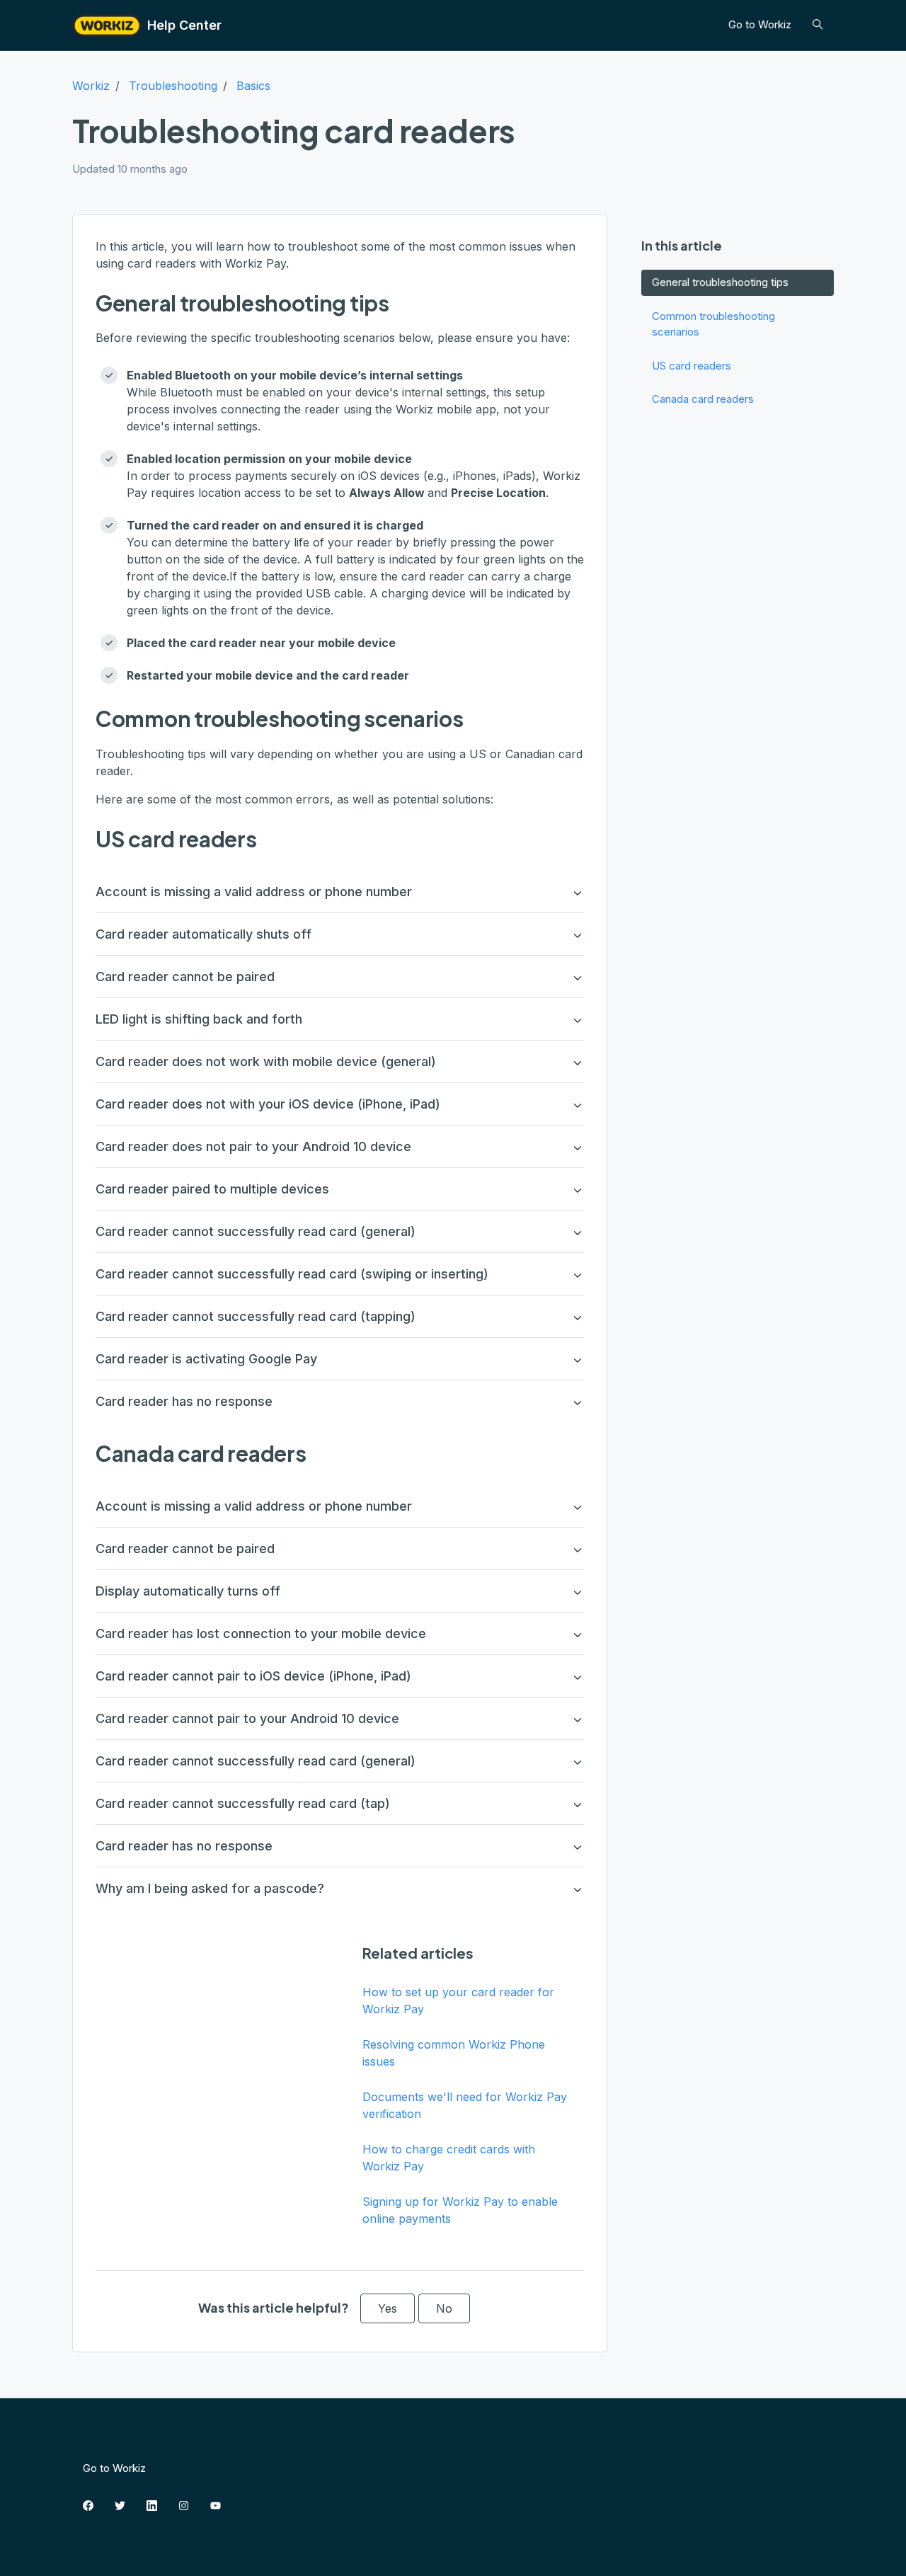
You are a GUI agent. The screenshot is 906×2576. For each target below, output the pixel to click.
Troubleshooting (173, 86)
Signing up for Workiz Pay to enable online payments (460, 2210)
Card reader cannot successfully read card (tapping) (256, 1316)
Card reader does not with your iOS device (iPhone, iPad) (268, 1104)
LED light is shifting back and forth (199, 1019)
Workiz (91, 86)
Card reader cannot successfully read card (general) (256, 1231)
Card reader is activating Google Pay (206, 1359)
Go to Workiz (760, 24)
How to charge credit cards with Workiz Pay (449, 2158)
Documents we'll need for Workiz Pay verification (465, 2105)
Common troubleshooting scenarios (713, 324)
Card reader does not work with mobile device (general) (266, 1061)
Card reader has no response (184, 1401)
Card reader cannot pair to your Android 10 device (247, 1718)
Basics (253, 86)
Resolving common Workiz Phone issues (454, 2053)
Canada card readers (703, 399)
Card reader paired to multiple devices (212, 1189)
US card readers (692, 366)
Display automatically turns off (188, 1591)
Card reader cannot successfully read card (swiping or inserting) (292, 1274)
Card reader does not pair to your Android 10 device (253, 1146)
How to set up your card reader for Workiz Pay (458, 2000)
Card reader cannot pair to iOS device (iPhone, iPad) (253, 1676)
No (444, 2308)
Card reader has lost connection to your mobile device (261, 1633)
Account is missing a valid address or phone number (254, 892)
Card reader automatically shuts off (203, 934)
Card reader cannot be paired (185, 977)
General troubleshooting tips (720, 282)
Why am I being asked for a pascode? (210, 1888)
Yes (388, 2308)
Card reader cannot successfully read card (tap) (243, 1803)
